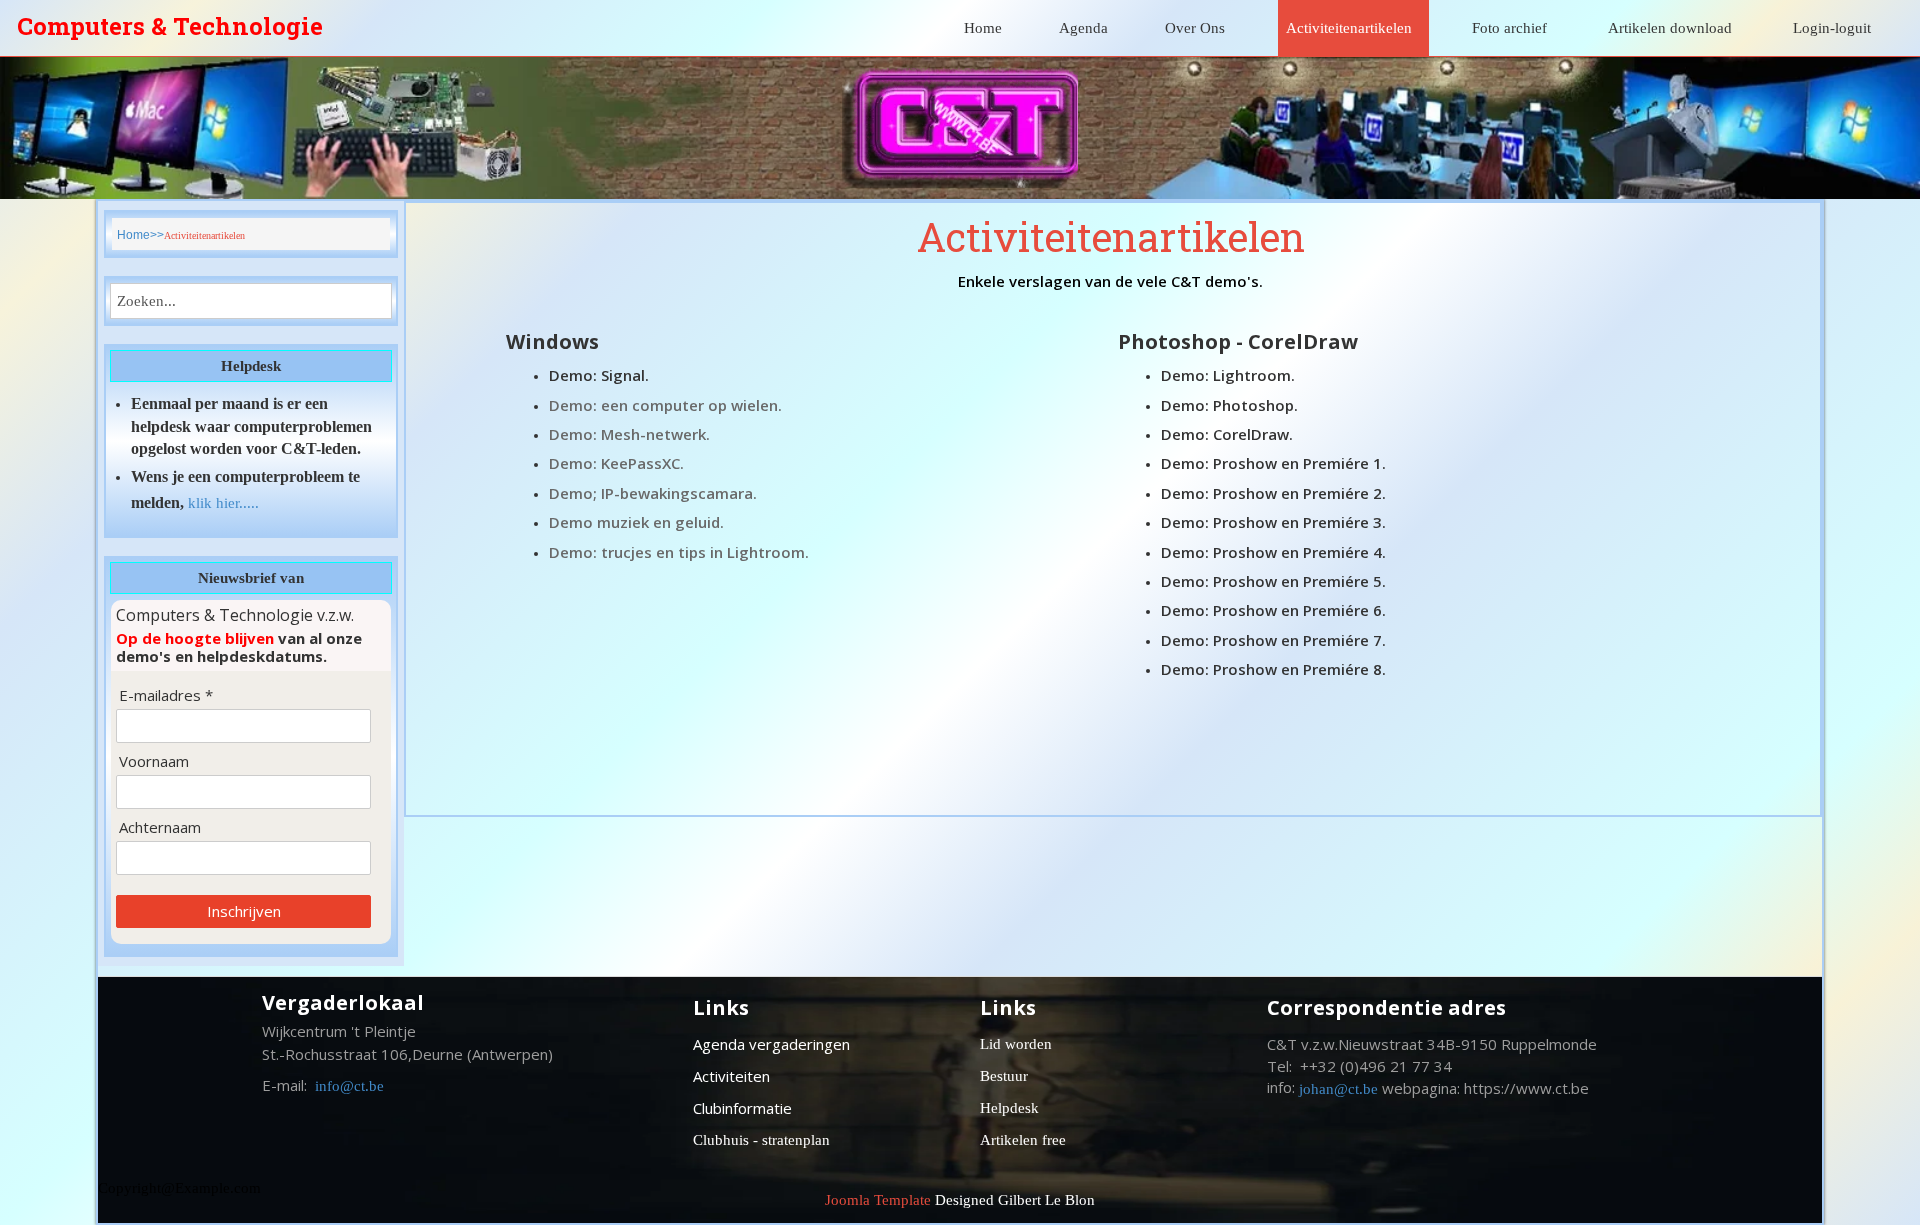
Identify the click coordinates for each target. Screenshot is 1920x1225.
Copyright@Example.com (179, 1188)
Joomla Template (878, 1200)
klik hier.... (221, 503)
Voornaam (154, 761)
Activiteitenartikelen (1349, 28)
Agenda (1083, 28)
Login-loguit (1832, 28)
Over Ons (1195, 28)
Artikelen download (1670, 28)
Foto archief (1509, 28)
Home (983, 28)
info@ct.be (349, 1086)
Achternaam (160, 827)
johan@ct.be (1338, 1089)
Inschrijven (244, 911)
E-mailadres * (166, 695)
